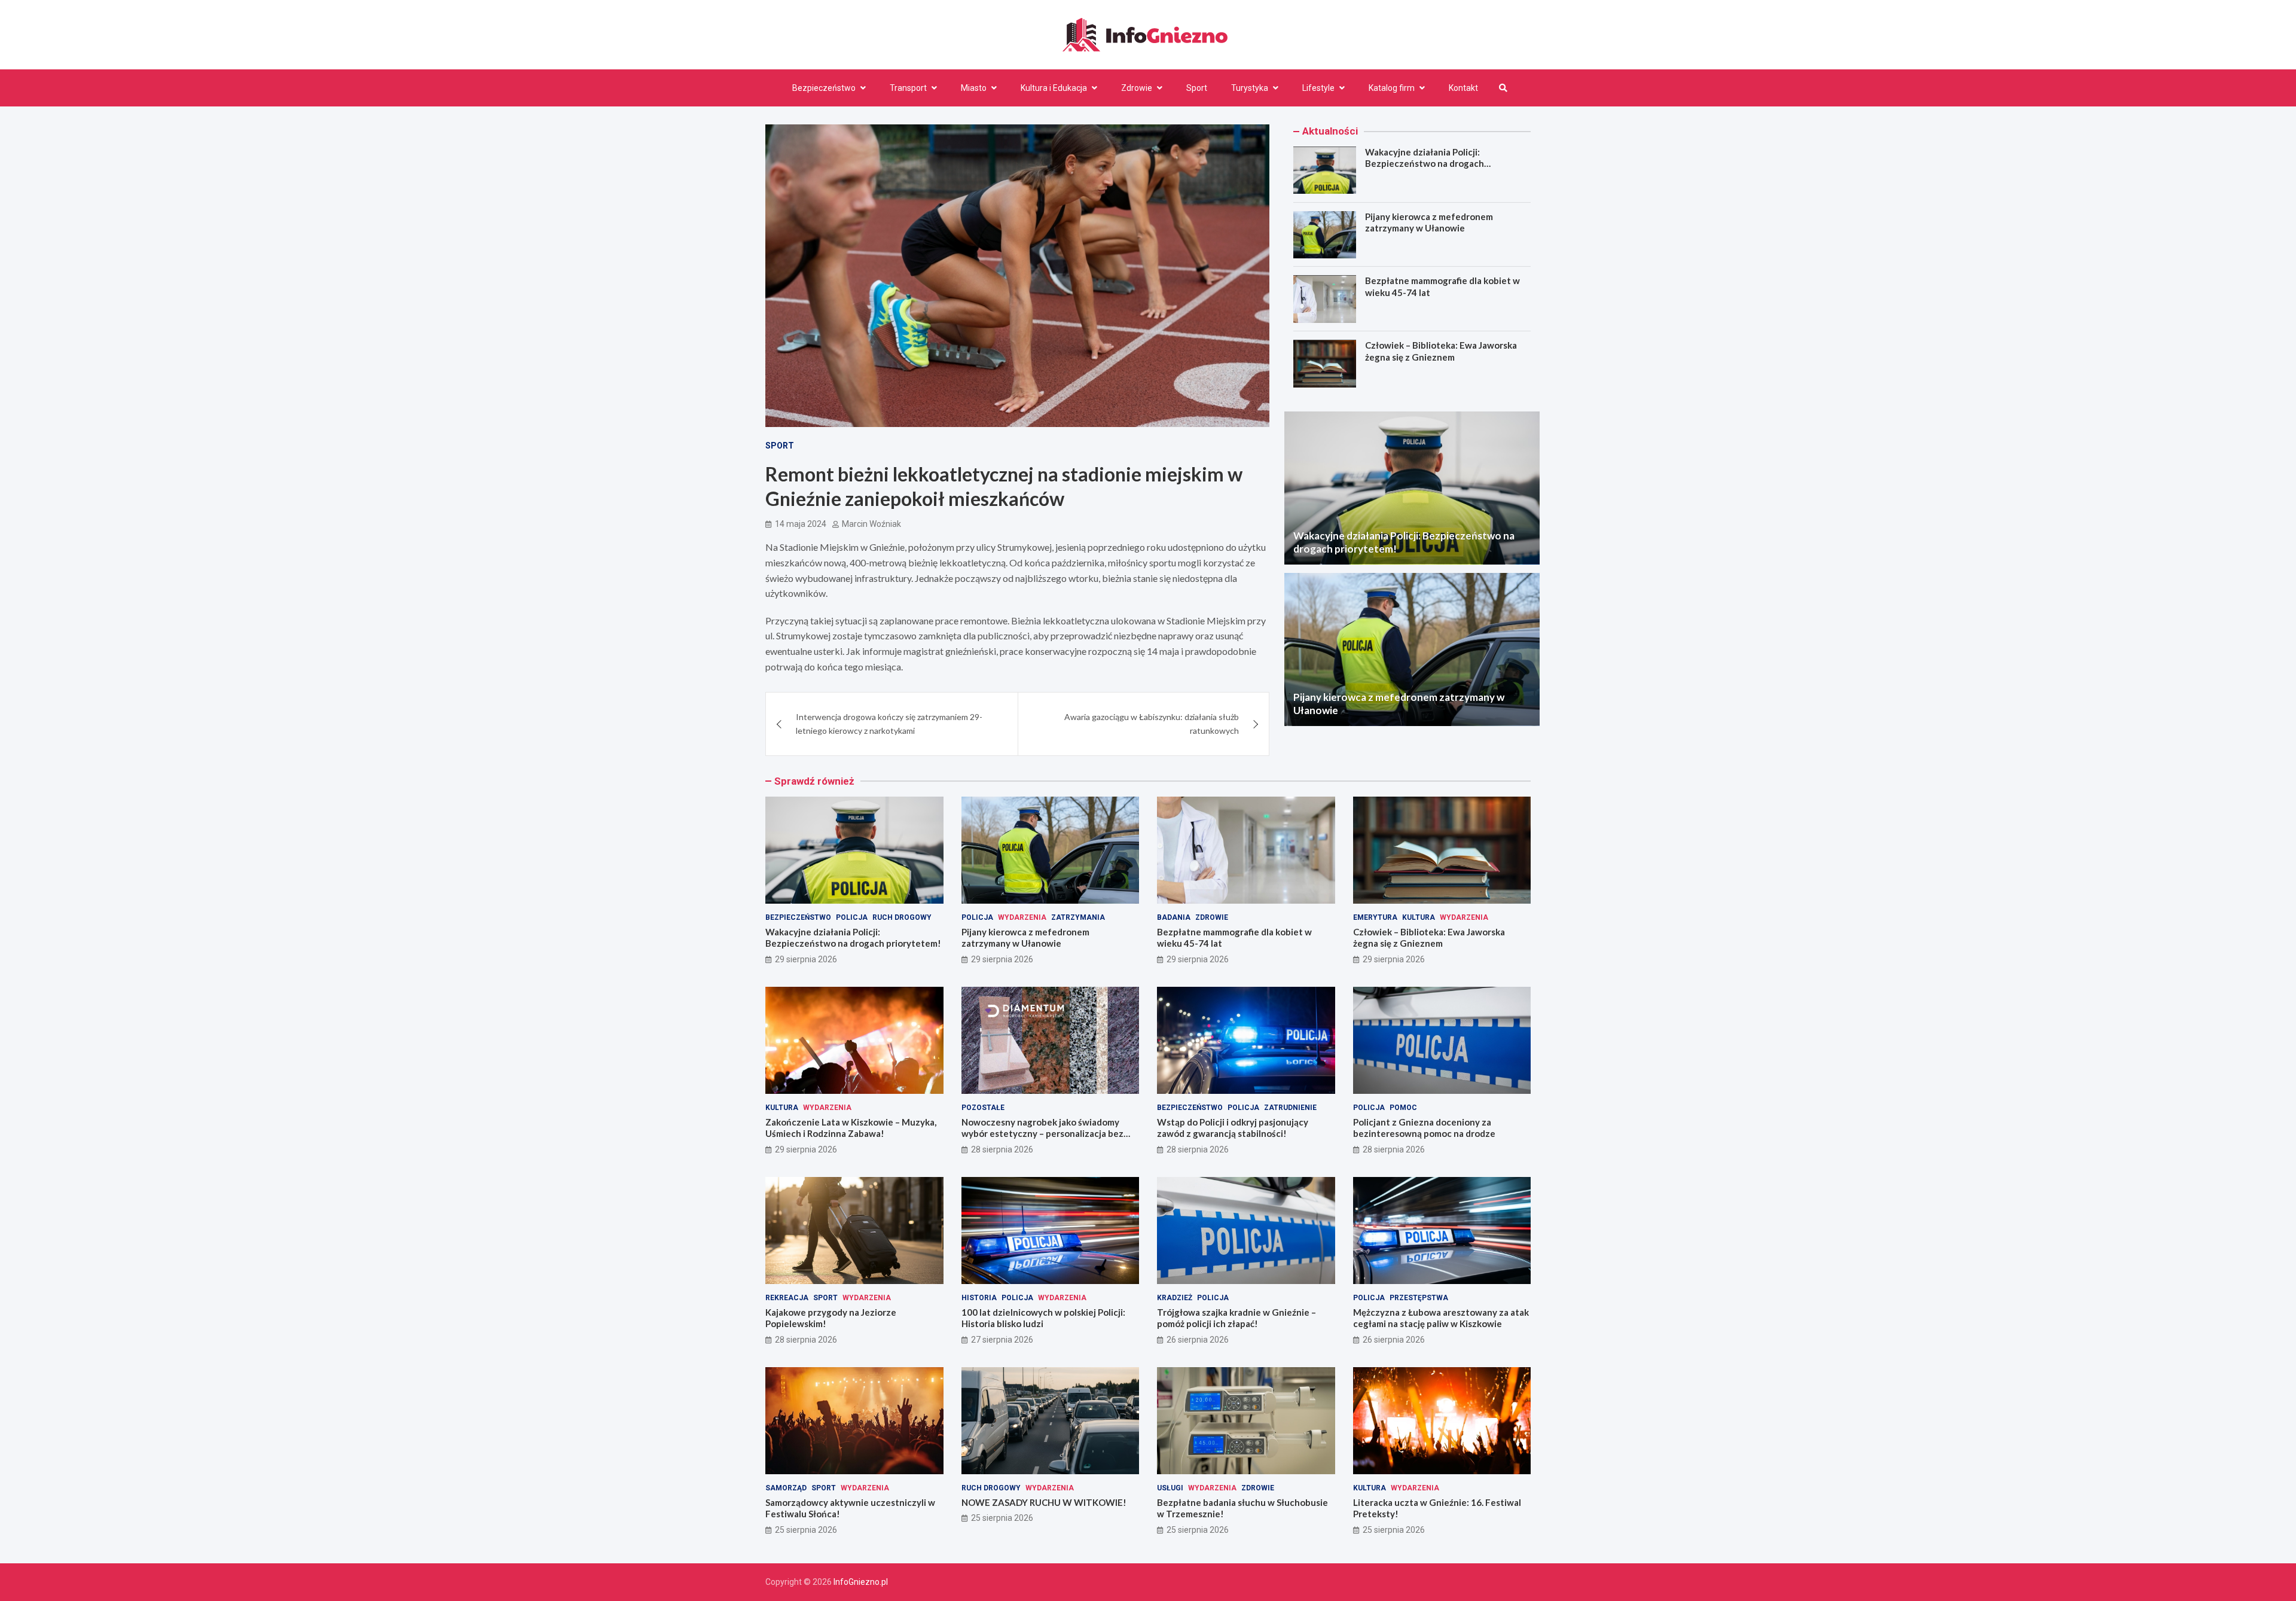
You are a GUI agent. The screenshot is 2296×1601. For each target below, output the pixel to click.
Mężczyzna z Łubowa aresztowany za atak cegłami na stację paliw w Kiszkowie (1441, 1318)
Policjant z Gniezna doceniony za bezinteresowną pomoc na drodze (1424, 1128)
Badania (1174, 917)
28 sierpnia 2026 (1002, 1149)
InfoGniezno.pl (861, 1582)
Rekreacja (787, 1298)
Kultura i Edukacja (1054, 88)
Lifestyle (1318, 88)
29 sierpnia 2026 (806, 959)
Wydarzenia (1022, 917)
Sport (1197, 88)
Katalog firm (1392, 88)
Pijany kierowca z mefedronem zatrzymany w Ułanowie (1429, 222)
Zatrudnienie (1290, 1108)
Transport (908, 88)
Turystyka (1250, 88)
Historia (979, 1298)
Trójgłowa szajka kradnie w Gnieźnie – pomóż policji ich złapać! (1236, 1318)
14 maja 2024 (801, 524)
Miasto (974, 88)
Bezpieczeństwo (824, 88)
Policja (852, 917)
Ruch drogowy (902, 917)
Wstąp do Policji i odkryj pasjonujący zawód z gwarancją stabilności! (1233, 1128)
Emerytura (1375, 917)
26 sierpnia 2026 (1198, 1340)
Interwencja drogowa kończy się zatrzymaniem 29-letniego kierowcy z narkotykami (889, 723)
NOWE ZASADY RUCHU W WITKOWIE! (1044, 1502)
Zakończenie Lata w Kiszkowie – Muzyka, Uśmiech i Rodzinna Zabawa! (851, 1128)
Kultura (1419, 917)
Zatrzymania (1078, 917)
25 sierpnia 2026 (806, 1530)
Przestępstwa (1419, 1298)
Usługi (1170, 1488)
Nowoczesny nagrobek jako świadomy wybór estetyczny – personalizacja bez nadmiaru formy (1042, 1134)
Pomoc (1403, 1108)
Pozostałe (983, 1108)
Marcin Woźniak (871, 524)
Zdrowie (1137, 88)
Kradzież (1175, 1298)
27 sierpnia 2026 (1002, 1340)
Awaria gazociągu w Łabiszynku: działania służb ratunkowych (1152, 723)
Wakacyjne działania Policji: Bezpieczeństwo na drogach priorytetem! (1425, 164)
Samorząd (786, 1488)
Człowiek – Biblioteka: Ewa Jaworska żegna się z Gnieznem (1441, 352)
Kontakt (1463, 88)
